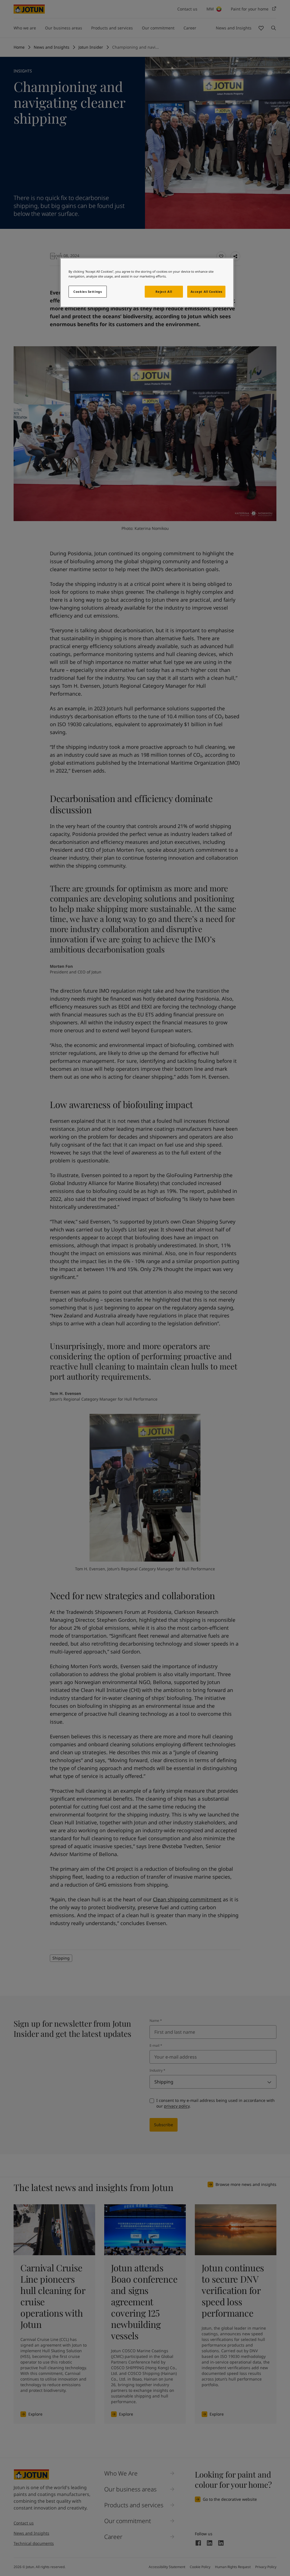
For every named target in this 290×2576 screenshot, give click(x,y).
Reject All (164, 292)
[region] (147, 283)
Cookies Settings (88, 292)
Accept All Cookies (206, 292)
